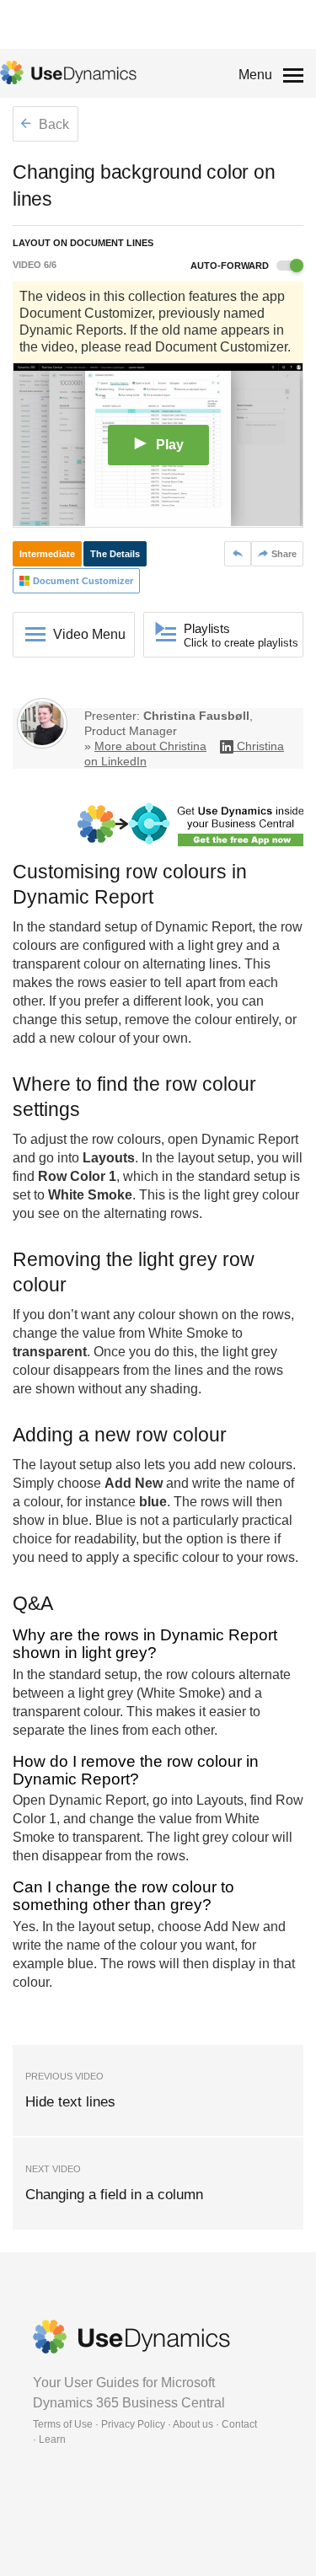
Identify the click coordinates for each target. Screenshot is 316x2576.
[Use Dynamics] (68, 72)
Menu (255, 75)
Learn (52, 2439)
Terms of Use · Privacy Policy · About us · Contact (145, 2424)
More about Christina (150, 746)
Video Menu (89, 634)
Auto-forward (231, 266)
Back (52, 124)
